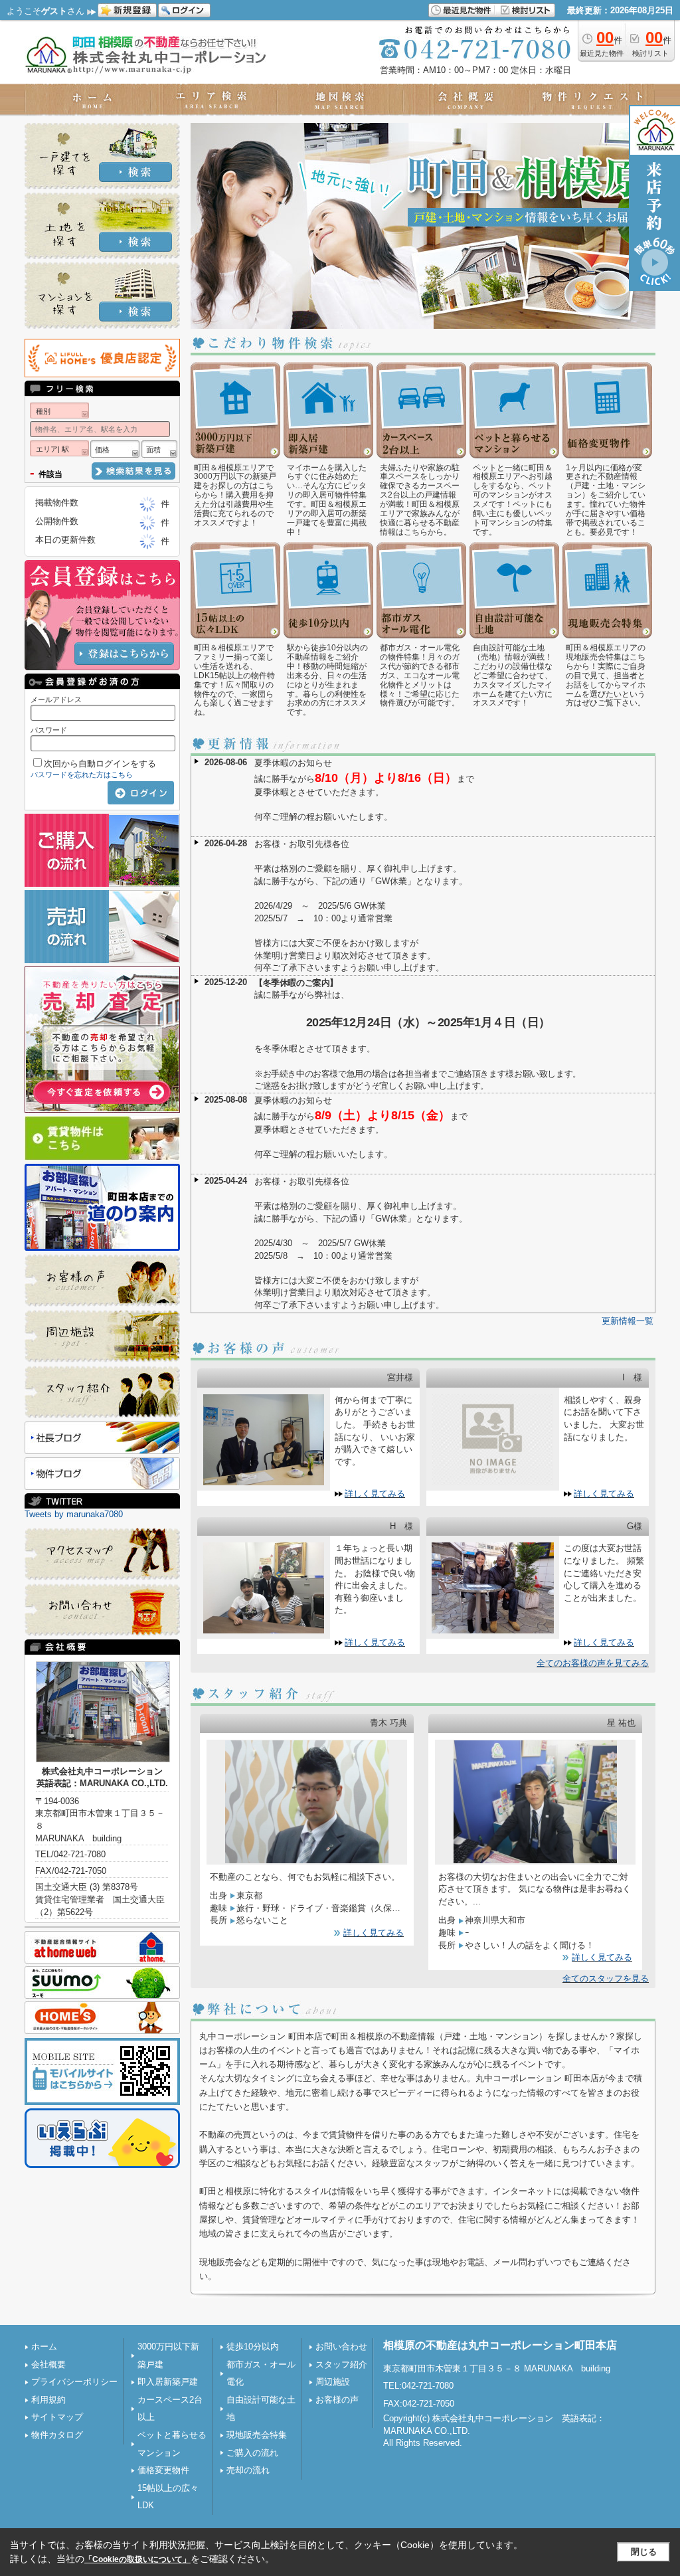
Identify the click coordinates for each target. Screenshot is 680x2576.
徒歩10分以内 (253, 2346)
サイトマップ (57, 2417)
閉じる (644, 2552)
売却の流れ (248, 2470)
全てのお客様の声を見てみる (593, 1663)
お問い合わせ (341, 2346)
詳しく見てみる (375, 1494)
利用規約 (48, 2400)
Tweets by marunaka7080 (74, 1514)
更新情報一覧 (628, 1321)
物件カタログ (57, 2435)
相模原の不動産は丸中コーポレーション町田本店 (500, 2345)
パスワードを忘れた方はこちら (82, 775)
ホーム (44, 2346)
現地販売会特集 (257, 2435)
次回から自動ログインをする (100, 764)
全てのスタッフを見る (606, 1978)
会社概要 (48, 2364)
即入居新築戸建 (168, 2382)
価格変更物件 (163, 2470)
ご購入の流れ (252, 2453)
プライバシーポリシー (74, 2382)
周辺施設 (333, 2382)
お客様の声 (337, 2400)
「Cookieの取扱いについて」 (137, 2559)
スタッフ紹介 (341, 2364)
